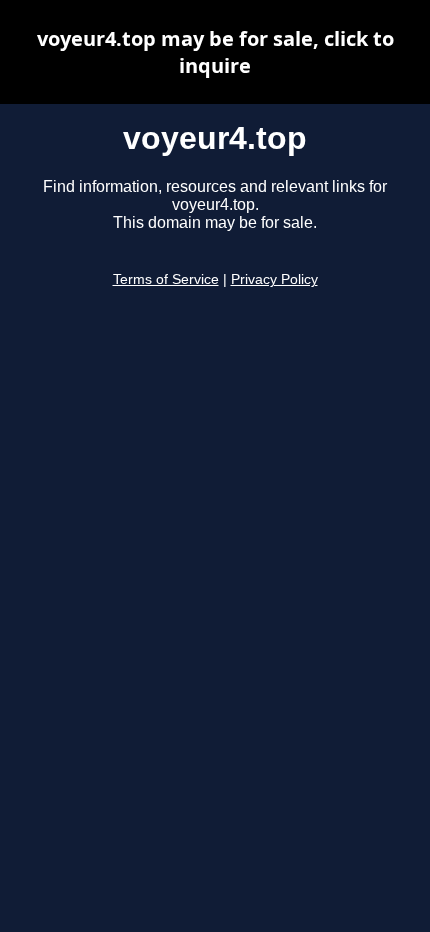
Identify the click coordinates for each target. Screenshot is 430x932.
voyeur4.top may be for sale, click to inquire (215, 52)
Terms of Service (166, 279)
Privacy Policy (274, 279)
